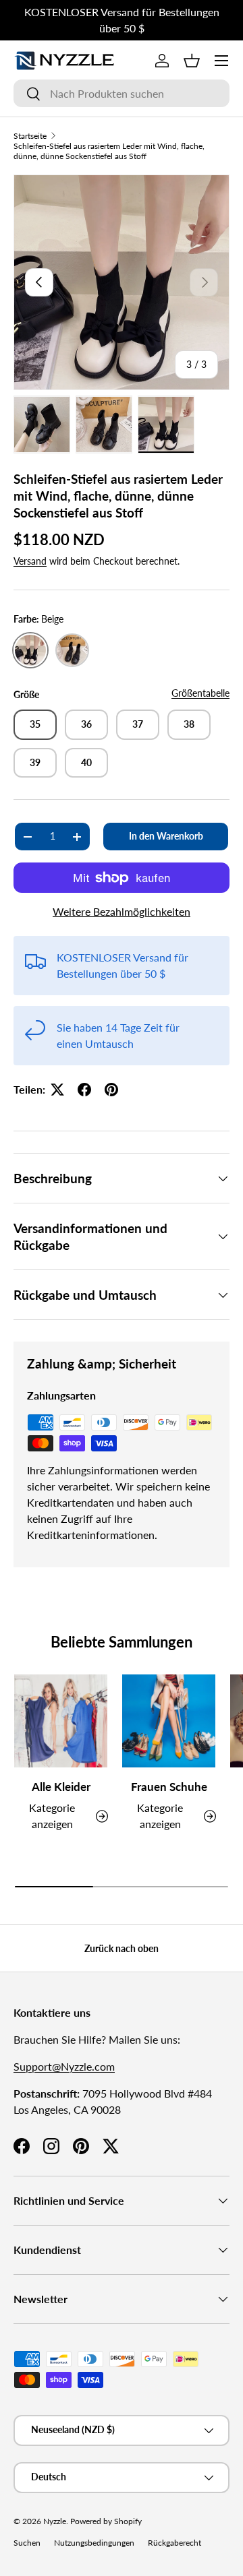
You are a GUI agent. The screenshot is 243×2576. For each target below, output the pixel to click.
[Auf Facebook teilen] (84, 1090)
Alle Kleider (61, 1787)
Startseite (30, 136)
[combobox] (122, 93)
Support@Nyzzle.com (64, 2066)
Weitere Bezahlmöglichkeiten (122, 911)
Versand (30, 561)
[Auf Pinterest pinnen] (111, 1090)
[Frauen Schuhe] (169, 1721)
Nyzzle (55, 2521)
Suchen (27, 2543)
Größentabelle (200, 693)
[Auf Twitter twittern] (57, 1090)
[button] (192, 61)
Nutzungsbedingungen (94, 2543)
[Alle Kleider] (61, 1721)
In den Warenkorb (166, 836)
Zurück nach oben (122, 1948)
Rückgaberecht (174, 2543)
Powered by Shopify (106, 2521)
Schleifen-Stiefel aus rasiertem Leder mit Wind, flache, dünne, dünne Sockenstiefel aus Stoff (109, 151)
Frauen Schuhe (169, 1787)
